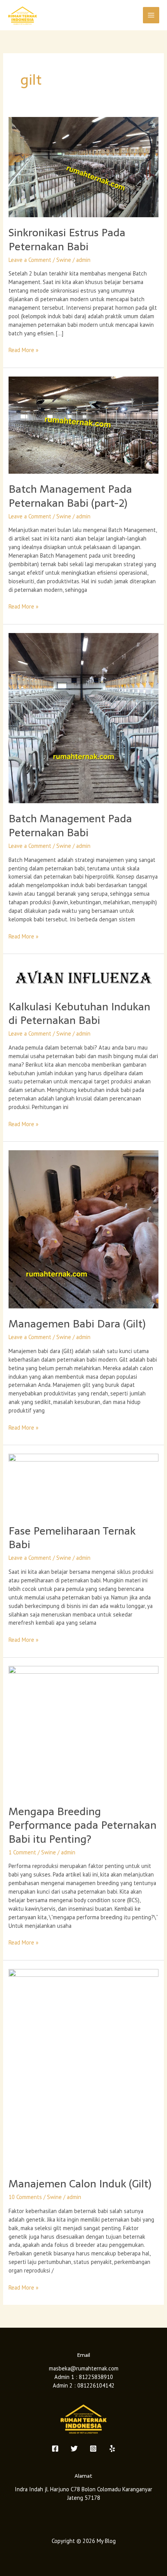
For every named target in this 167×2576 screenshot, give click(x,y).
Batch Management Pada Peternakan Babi (70, 826)
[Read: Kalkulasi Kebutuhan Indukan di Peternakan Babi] (83, 976)
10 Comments (25, 2197)
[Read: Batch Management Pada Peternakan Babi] (83, 718)
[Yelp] (112, 2449)
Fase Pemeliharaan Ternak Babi (72, 1538)
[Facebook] (55, 2449)
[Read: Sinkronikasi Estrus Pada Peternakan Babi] (83, 167)
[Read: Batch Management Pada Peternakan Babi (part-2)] (83, 425)
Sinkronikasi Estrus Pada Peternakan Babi (67, 240)
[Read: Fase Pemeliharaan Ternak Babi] (83, 1484)
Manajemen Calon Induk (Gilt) (80, 2184)
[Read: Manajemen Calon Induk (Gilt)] (83, 2068)
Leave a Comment (30, 260)
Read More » (23, 350)
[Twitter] (74, 2449)
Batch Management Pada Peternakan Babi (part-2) (70, 496)
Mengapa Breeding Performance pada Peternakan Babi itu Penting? (83, 1825)
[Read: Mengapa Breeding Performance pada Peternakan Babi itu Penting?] (83, 1730)
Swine (64, 260)
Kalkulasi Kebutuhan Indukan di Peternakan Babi (79, 1014)
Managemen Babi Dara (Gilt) (77, 1324)
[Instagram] (93, 2449)
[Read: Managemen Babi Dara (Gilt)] (83, 1229)
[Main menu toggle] (151, 15)
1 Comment (22, 1852)
